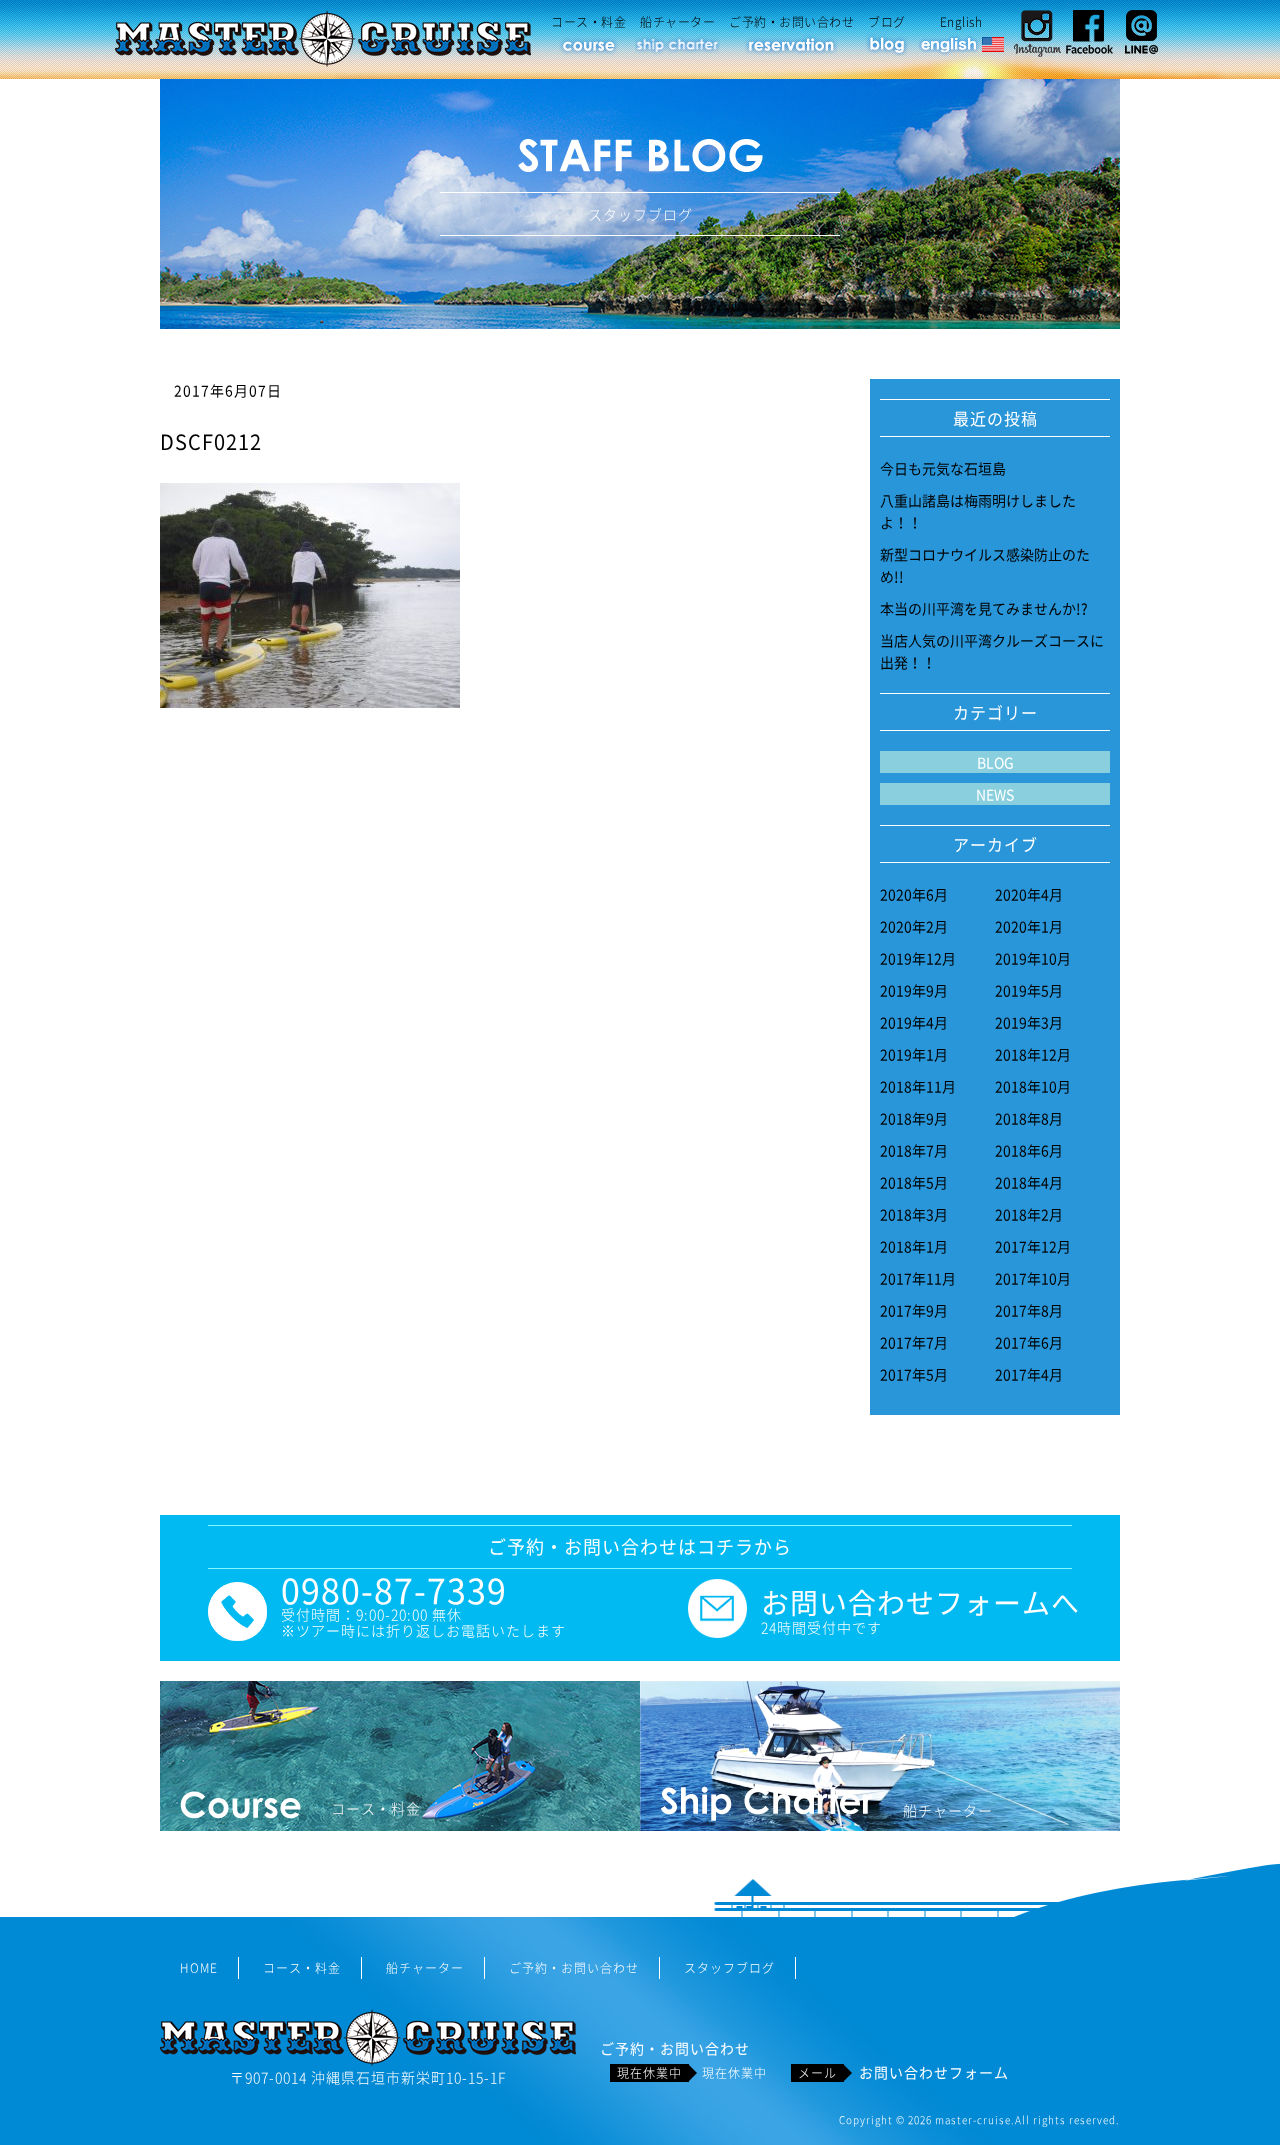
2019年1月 (914, 1054)
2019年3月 (1029, 1022)
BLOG (995, 762)
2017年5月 (914, 1374)
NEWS (995, 794)
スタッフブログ (729, 1968)
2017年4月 (1029, 1374)
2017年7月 (914, 1342)
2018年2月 (1029, 1214)
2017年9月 (914, 1310)
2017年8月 (1029, 1310)
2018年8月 (1029, 1118)
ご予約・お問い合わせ (791, 22)
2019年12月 (918, 958)
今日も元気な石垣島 (943, 468)
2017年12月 (1033, 1246)
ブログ (887, 22)
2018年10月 (1033, 1086)
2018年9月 (914, 1118)
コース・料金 (588, 22)
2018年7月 (914, 1150)
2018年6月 (1029, 1150)
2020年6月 (914, 894)
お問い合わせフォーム (934, 2072)
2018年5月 (914, 1182)
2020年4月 (1029, 894)
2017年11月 (918, 1278)
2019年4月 (914, 1022)
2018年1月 (914, 1246)
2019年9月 (914, 990)
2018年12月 (1033, 1054)
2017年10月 (1033, 1278)
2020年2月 (914, 926)
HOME (199, 1968)
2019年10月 (1033, 958)
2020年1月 (1029, 926)
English (961, 22)
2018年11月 (918, 1086)
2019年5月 (1029, 990)
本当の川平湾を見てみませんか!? (984, 608)
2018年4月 (1029, 1182)
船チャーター (677, 22)
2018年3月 (914, 1214)
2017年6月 (1029, 1342)
